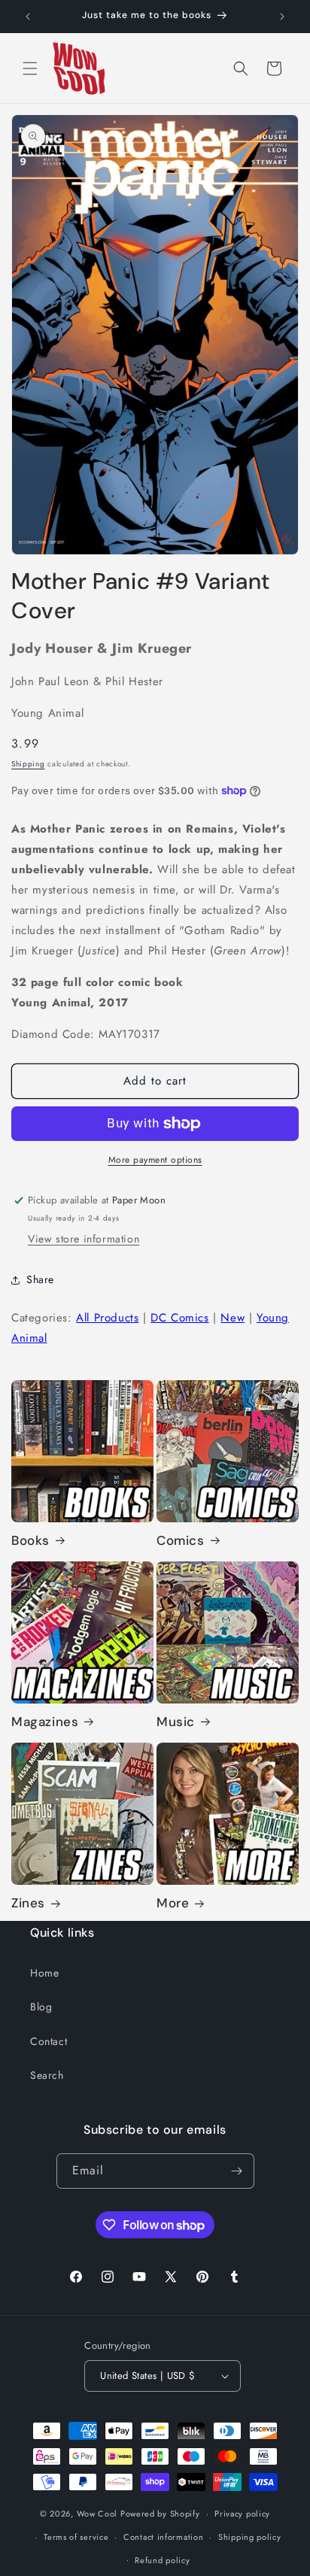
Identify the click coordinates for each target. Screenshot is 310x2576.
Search (47, 2075)
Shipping (28, 764)
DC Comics (179, 1318)
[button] (30, 68)
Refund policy (162, 2560)
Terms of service (76, 2537)
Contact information (163, 2537)
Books (30, 1540)
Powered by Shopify (160, 2514)
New (232, 1318)
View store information (84, 1239)
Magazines (45, 1722)
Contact (49, 2041)
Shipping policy (250, 2537)
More (173, 1903)
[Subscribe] (237, 2171)
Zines (28, 1903)
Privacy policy (242, 2514)
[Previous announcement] (28, 17)
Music (176, 1722)
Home (44, 1973)
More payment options (155, 1160)
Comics (181, 1540)
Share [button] (40, 1279)
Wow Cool (97, 2514)
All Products (107, 1318)
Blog (41, 2007)
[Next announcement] (282, 17)
